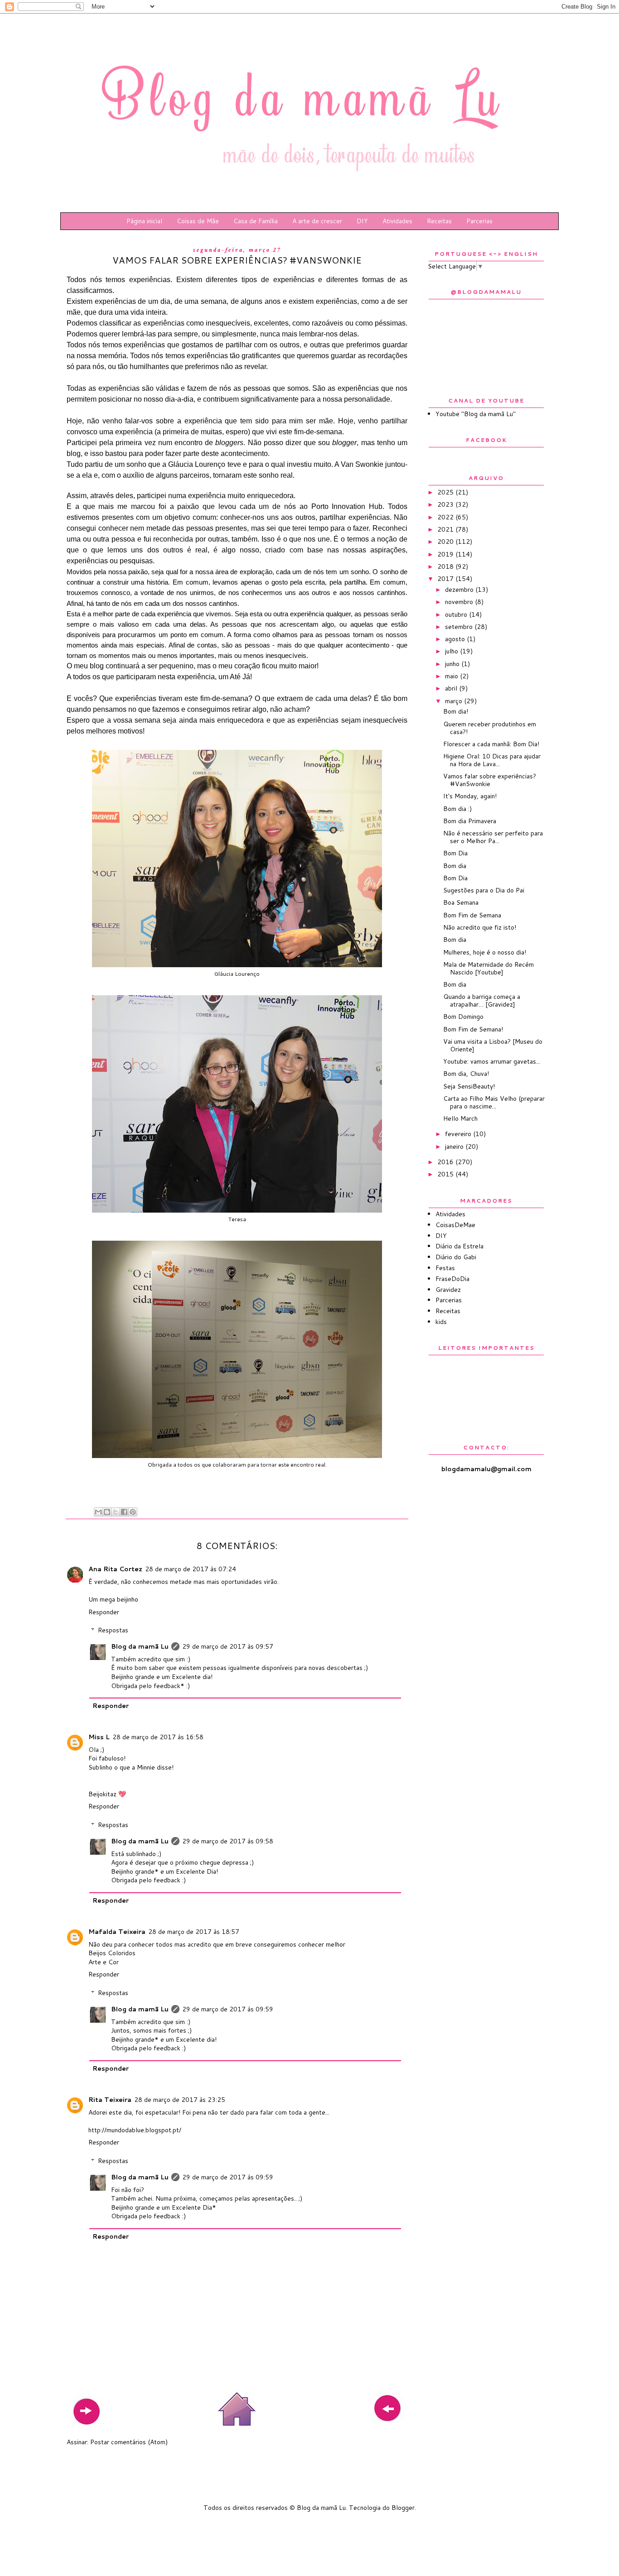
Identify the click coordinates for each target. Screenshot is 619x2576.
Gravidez (448, 1290)
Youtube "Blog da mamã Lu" (476, 414)
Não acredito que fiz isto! (480, 927)
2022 (446, 517)
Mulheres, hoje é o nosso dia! (485, 952)
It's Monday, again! (470, 796)
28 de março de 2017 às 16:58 (158, 1737)
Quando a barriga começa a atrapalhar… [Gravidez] (482, 1000)
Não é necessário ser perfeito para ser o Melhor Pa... (493, 837)
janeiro (455, 1146)
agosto (456, 639)
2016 (446, 1162)
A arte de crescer (317, 221)
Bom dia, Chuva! (466, 1074)
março (455, 701)
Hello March (460, 1118)
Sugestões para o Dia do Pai (484, 890)
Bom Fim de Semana (472, 915)
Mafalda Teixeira (117, 1932)
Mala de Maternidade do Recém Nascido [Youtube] (488, 968)
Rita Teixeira (110, 2100)
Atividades (397, 221)
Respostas (113, 1631)
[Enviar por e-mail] (98, 1512)
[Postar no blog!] (107, 1512)
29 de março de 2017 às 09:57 (228, 1646)
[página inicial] (237, 2427)
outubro (457, 614)
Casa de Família (256, 221)
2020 (446, 542)
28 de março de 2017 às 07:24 (191, 1569)
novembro (460, 602)
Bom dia (455, 866)
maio (452, 676)
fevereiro (459, 1134)
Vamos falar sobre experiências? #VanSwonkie (490, 780)
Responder (104, 1612)
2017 (446, 579)
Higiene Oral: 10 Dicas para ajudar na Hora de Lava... (492, 760)
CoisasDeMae (455, 1225)
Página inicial (144, 221)
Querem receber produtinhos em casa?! (490, 728)
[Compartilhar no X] (116, 1512)
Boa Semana (461, 902)
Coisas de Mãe (198, 221)
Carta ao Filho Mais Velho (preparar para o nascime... (494, 1102)
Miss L (99, 1737)
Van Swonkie (362, 464)
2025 (446, 492)
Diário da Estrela (459, 1246)
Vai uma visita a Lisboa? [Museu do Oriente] (493, 1045)
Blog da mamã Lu (140, 1646)
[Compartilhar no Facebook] (124, 1512)
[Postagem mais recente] (86, 2411)
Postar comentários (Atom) (129, 2442)
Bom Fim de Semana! (473, 1029)
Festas (445, 1268)
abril (452, 688)
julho (452, 651)
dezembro (460, 590)
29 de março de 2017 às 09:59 (228, 2009)
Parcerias (479, 221)
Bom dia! (456, 711)
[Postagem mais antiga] (388, 2411)
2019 (446, 554)
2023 (446, 504)
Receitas (439, 221)
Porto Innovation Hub (347, 506)
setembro (460, 627)
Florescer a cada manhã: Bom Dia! (491, 744)
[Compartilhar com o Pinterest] (133, 1512)
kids (441, 1322)
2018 (446, 566)
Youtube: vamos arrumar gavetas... (492, 1061)
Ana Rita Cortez (115, 1569)
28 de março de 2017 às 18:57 (194, 1932)
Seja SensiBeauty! (469, 1086)
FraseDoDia (452, 1279)
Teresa (237, 1219)
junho (453, 664)
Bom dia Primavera (470, 821)
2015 (446, 1174)
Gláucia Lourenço (237, 974)
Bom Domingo (463, 1017)
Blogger (403, 2508)
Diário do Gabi (456, 1257)
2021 (446, 529)
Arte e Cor (104, 1962)
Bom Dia (455, 853)
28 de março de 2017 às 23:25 (180, 2100)
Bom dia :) (457, 809)
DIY (362, 221)
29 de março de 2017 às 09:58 (228, 1841)
